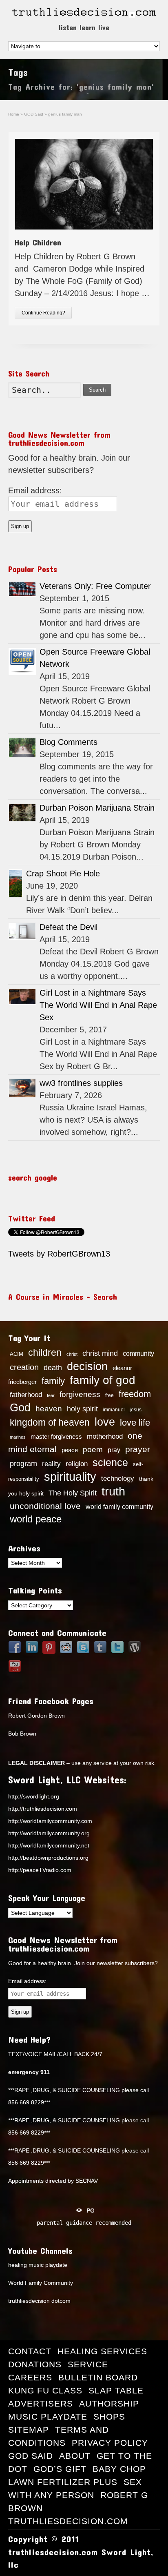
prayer (138, 1449)
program (23, 1464)
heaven (49, 1408)
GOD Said (31, 2456)
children (45, 1353)
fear (51, 1395)
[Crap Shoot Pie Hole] (15, 883)
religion (77, 1464)
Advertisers (41, 2403)
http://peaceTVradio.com (40, 1870)
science (110, 1462)
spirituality (70, 1477)
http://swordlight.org (34, 1796)
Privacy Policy (110, 2443)
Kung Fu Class (45, 2390)
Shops (109, 2417)
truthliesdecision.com (68, 2521)
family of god (103, 1380)
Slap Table (116, 2390)
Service (88, 2364)
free (109, 1395)
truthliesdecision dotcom (39, 2301)
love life (135, 1423)
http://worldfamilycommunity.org (49, 1833)
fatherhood (26, 1395)
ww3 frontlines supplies (81, 1083)
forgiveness (80, 1394)
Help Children (38, 242)
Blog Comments (69, 742)
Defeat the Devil (69, 927)
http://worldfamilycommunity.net (49, 1845)
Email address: (35, 490)
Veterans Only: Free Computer (95, 586)
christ (72, 1354)
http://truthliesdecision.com (43, 1809)
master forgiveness (56, 1437)
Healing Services (102, 2351)
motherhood (105, 1436)
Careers (30, 2377)
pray (114, 1450)
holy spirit (82, 1409)
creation (24, 1367)
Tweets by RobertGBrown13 (59, 1254)
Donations (35, 2364)
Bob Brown (22, 1734)
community (138, 1353)
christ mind (100, 1353)
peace (70, 1450)
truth (113, 1491)
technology (118, 1478)
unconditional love (45, 1506)
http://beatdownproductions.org (48, 1858)
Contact (30, 2351)
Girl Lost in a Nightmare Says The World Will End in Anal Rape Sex (98, 1005)
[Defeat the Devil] (22, 931)
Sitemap (29, 2430)
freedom (135, 1394)
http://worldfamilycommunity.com (50, 1821)
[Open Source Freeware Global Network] (22, 661)
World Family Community (41, 2283)
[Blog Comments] (22, 748)
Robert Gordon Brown (36, 1716)
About (75, 2456)
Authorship (109, 2403)
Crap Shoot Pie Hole (63, 874)
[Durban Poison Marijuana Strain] (22, 812)
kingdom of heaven (50, 1422)
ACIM (17, 1354)
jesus (136, 1410)
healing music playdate (38, 2265)
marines (18, 1437)
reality (51, 1464)
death (53, 1368)
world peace (36, 1519)
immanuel (114, 1410)
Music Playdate (48, 2417)
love (105, 1422)
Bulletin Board (98, 2377)
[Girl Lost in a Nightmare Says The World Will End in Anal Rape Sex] (22, 997)
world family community (119, 1506)
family (53, 1381)
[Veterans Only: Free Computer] (22, 589)
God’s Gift (60, 2469)
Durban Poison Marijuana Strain (97, 808)
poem (93, 1449)
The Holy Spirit (73, 1493)
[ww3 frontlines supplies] (22, 1088)
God (20, 1408)
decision (87, 1366)
